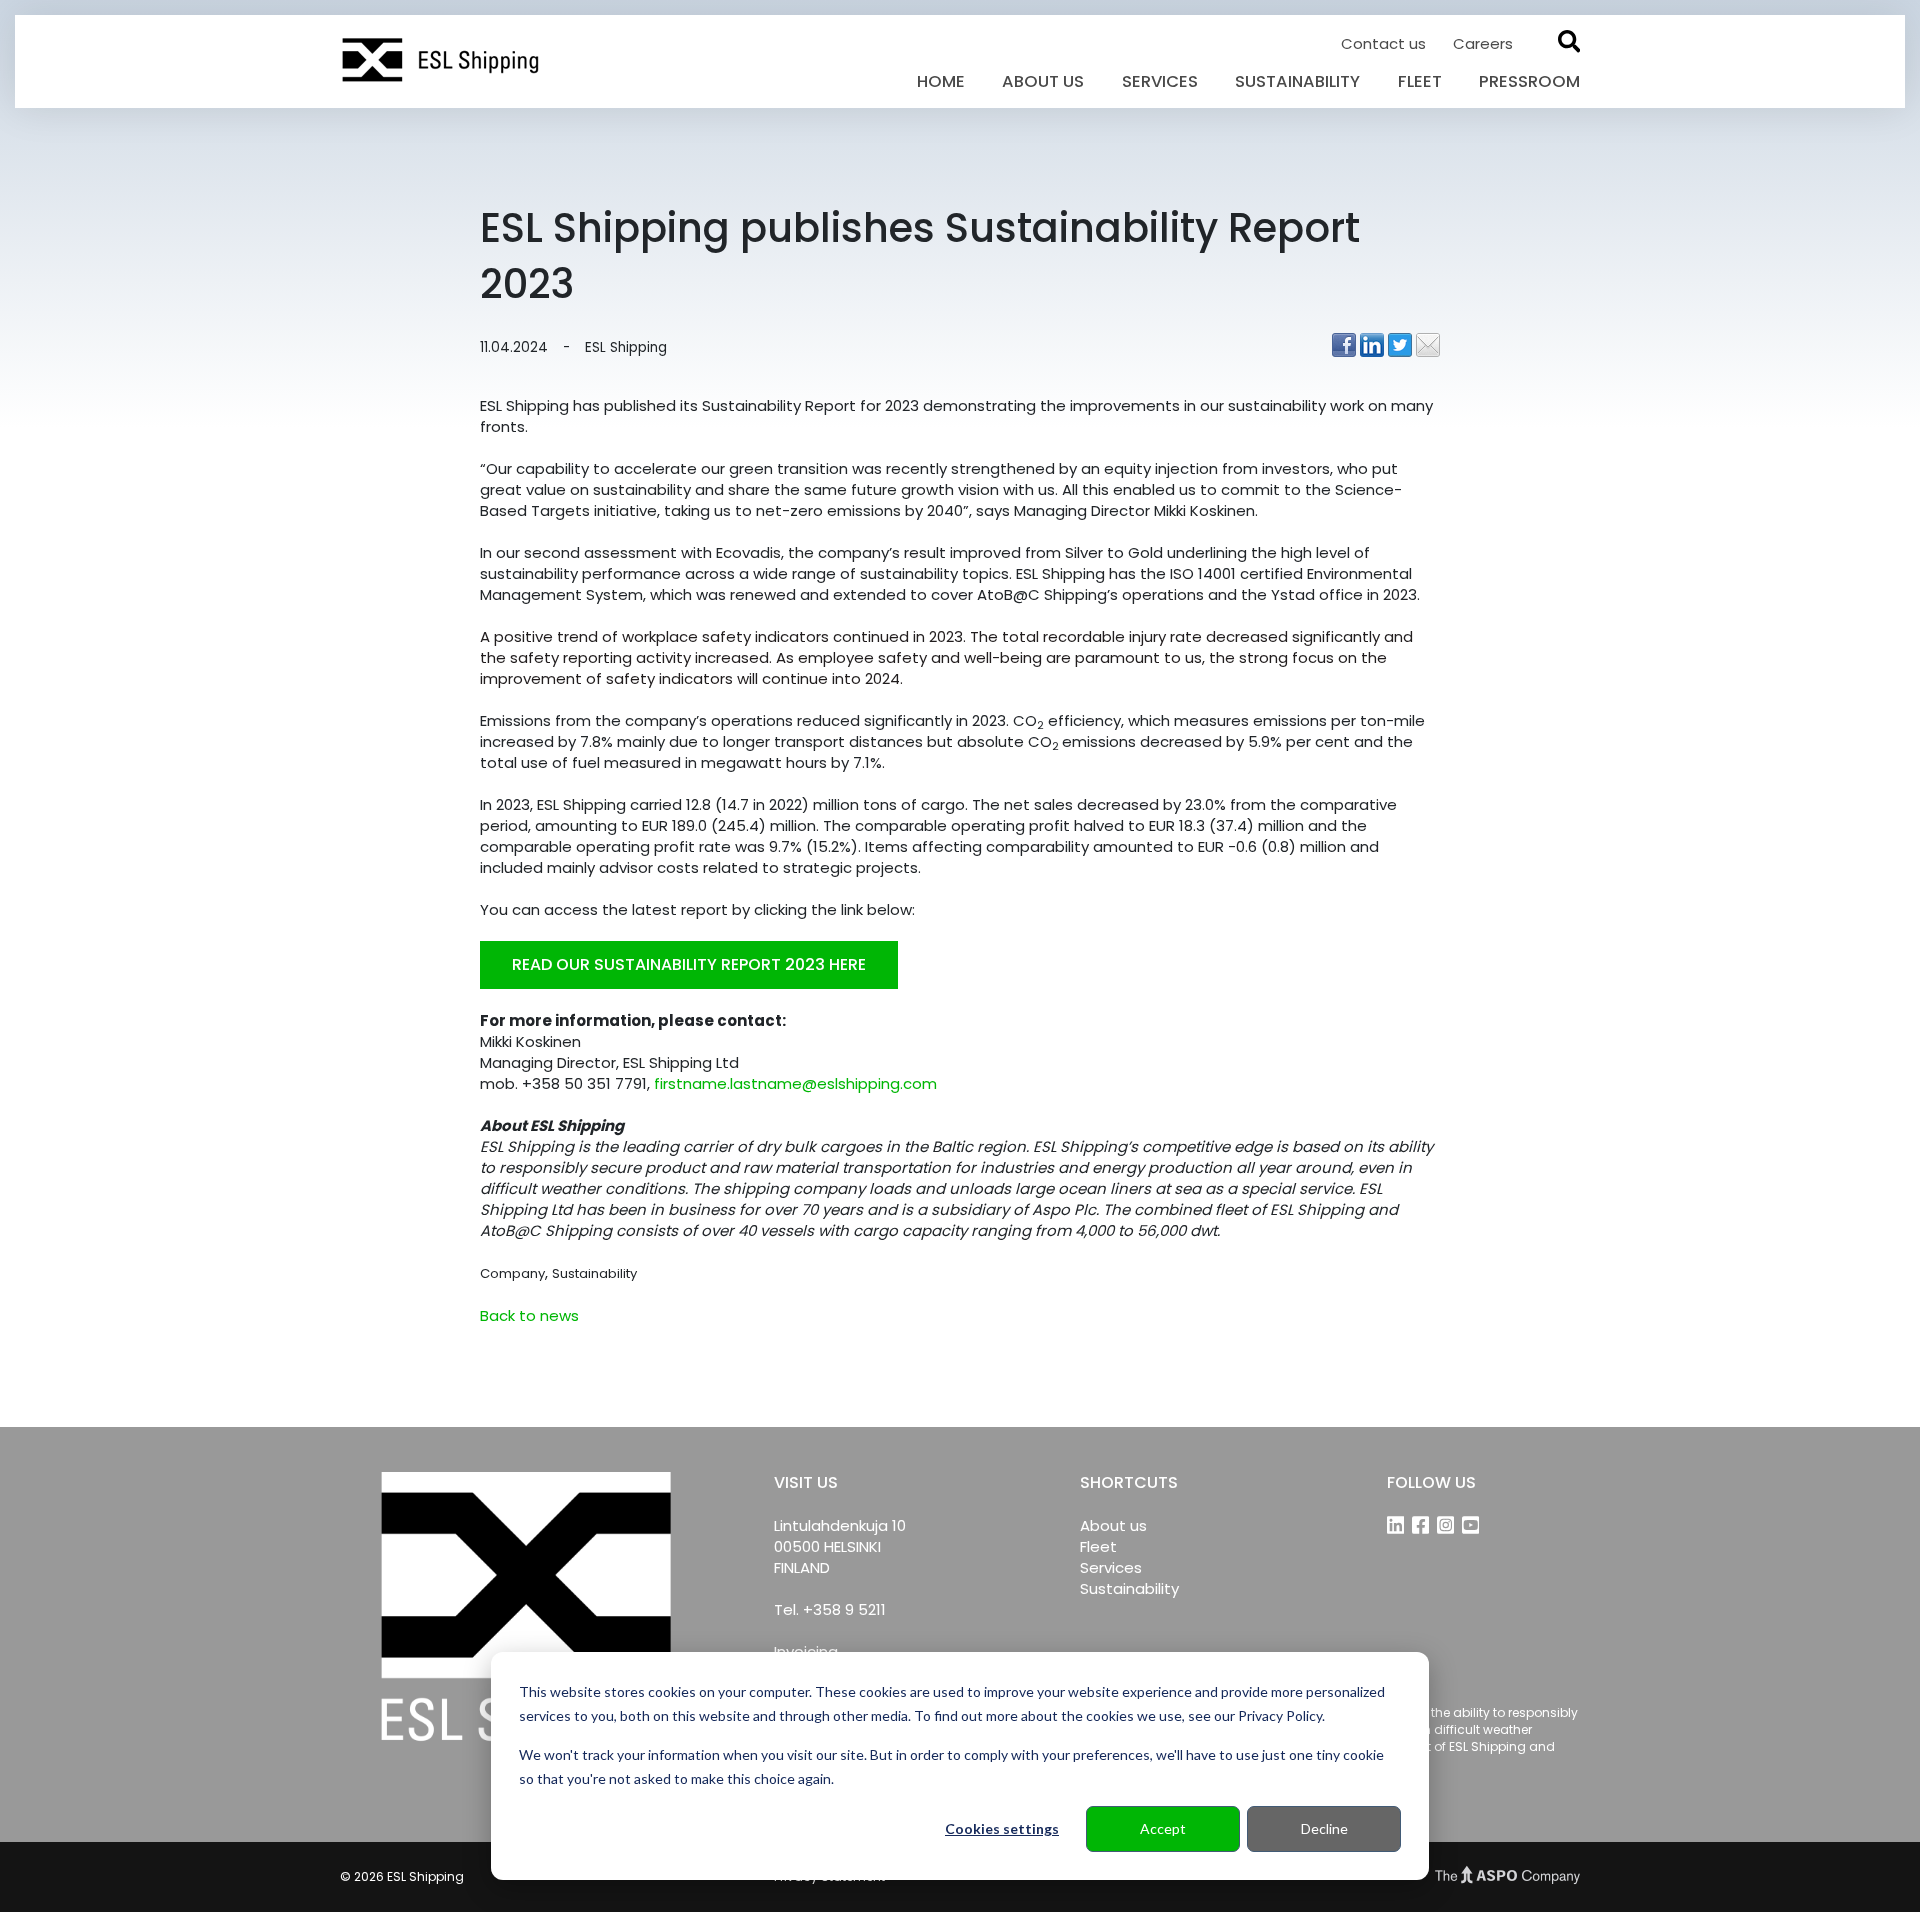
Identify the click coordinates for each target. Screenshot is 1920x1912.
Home (941, 81)
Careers (1483, 43)
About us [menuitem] (1113, 1525)
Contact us (1385, 43)
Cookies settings (1002, 1828)
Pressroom (1529, 81)
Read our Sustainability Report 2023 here (689, 964)
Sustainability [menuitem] (1129, 1588)
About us (1043, 81)
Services (1160, 81)
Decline (1324, 1828)
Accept (1163, 1828)
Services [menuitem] (1111, 1567)
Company (512, 1273)
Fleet (1420, 81)
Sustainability (1297, 81)
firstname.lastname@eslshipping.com (795, 1083)
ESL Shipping (626, 348)
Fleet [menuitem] (1098, 1546)
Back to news (529, 1315)
